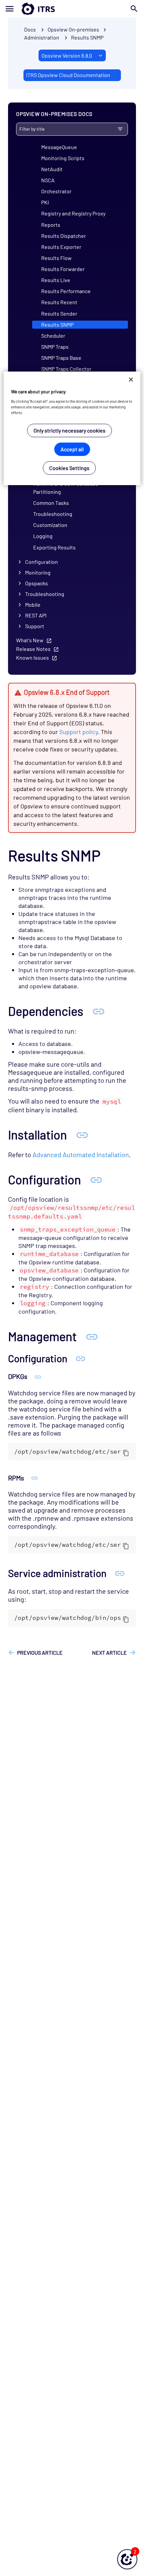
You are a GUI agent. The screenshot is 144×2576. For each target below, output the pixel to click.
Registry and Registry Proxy (73, 213)
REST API (36, 615)
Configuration (42, 562)
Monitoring (38, 572)
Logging (43, 536)
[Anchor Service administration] (120, 1573)
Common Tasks (51, 503)
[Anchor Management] (92, 1336)
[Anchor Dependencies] (98, 1011)
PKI (45, 202)
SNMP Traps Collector (66, 369)
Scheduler (53, 336)
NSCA (48, 180)
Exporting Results (54, 547)
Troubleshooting (53, 514)
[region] (72, 428)
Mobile (33, 605)
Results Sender (59, 313)
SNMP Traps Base (61, 358)
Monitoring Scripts (63, 158)
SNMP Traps (55, 347)
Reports (51, 225)
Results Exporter (61, 247)
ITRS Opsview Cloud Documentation (68, 75)
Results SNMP (87, 37)
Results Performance (66, 291)
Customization (50, 525)
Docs (30, 29)
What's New (30, 640)
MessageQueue (59, 147)
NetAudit (52, 169)
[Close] (131, 380)
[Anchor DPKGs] (38, 1376)
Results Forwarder (63, 269)
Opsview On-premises (73, 29)
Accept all (72, 449)
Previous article (40, 1653)
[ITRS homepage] (72, 9)
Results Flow (56, 258)
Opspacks (37, 583)
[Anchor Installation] (82, 1134)
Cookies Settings (69, 468)
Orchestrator (56, 191)
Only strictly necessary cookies (69, 430)
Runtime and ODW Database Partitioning (66, 488)
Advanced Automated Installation (81, 1154)
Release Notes (33, 649)
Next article (110, 1653)
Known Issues (32, 657)
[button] (127, 2559)
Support (35, 626)
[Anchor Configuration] (96, 1179)
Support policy (79, 732)
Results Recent (59, 302)
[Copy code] (126, 1453)
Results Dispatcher (64, 236)
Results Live (56, 280)
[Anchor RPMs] (34, 1478)
